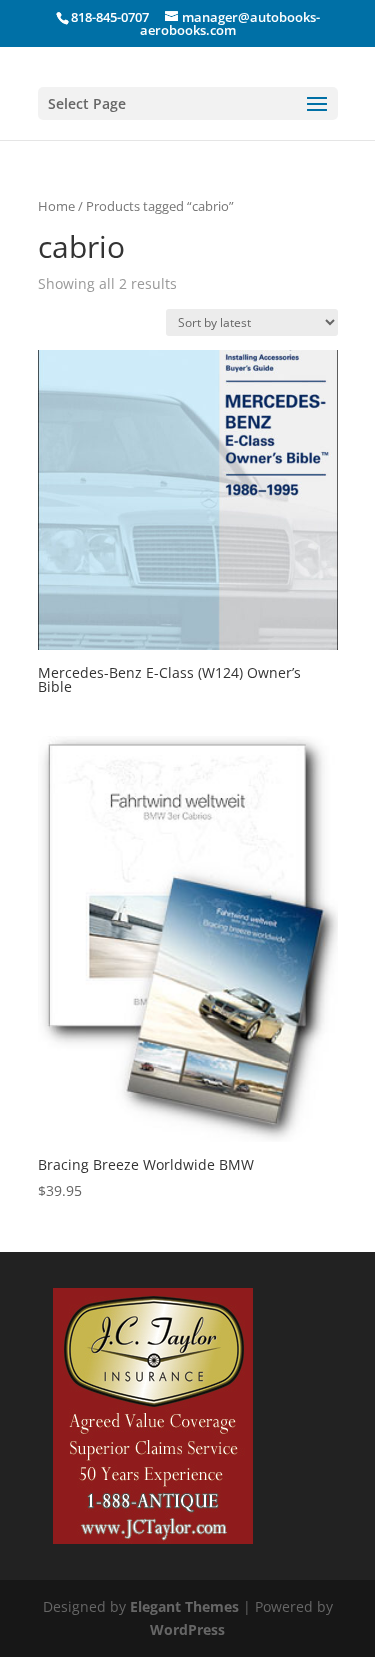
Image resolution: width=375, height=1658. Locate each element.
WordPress (187, 1629)
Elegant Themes (184, 1606)
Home (56, 206)
